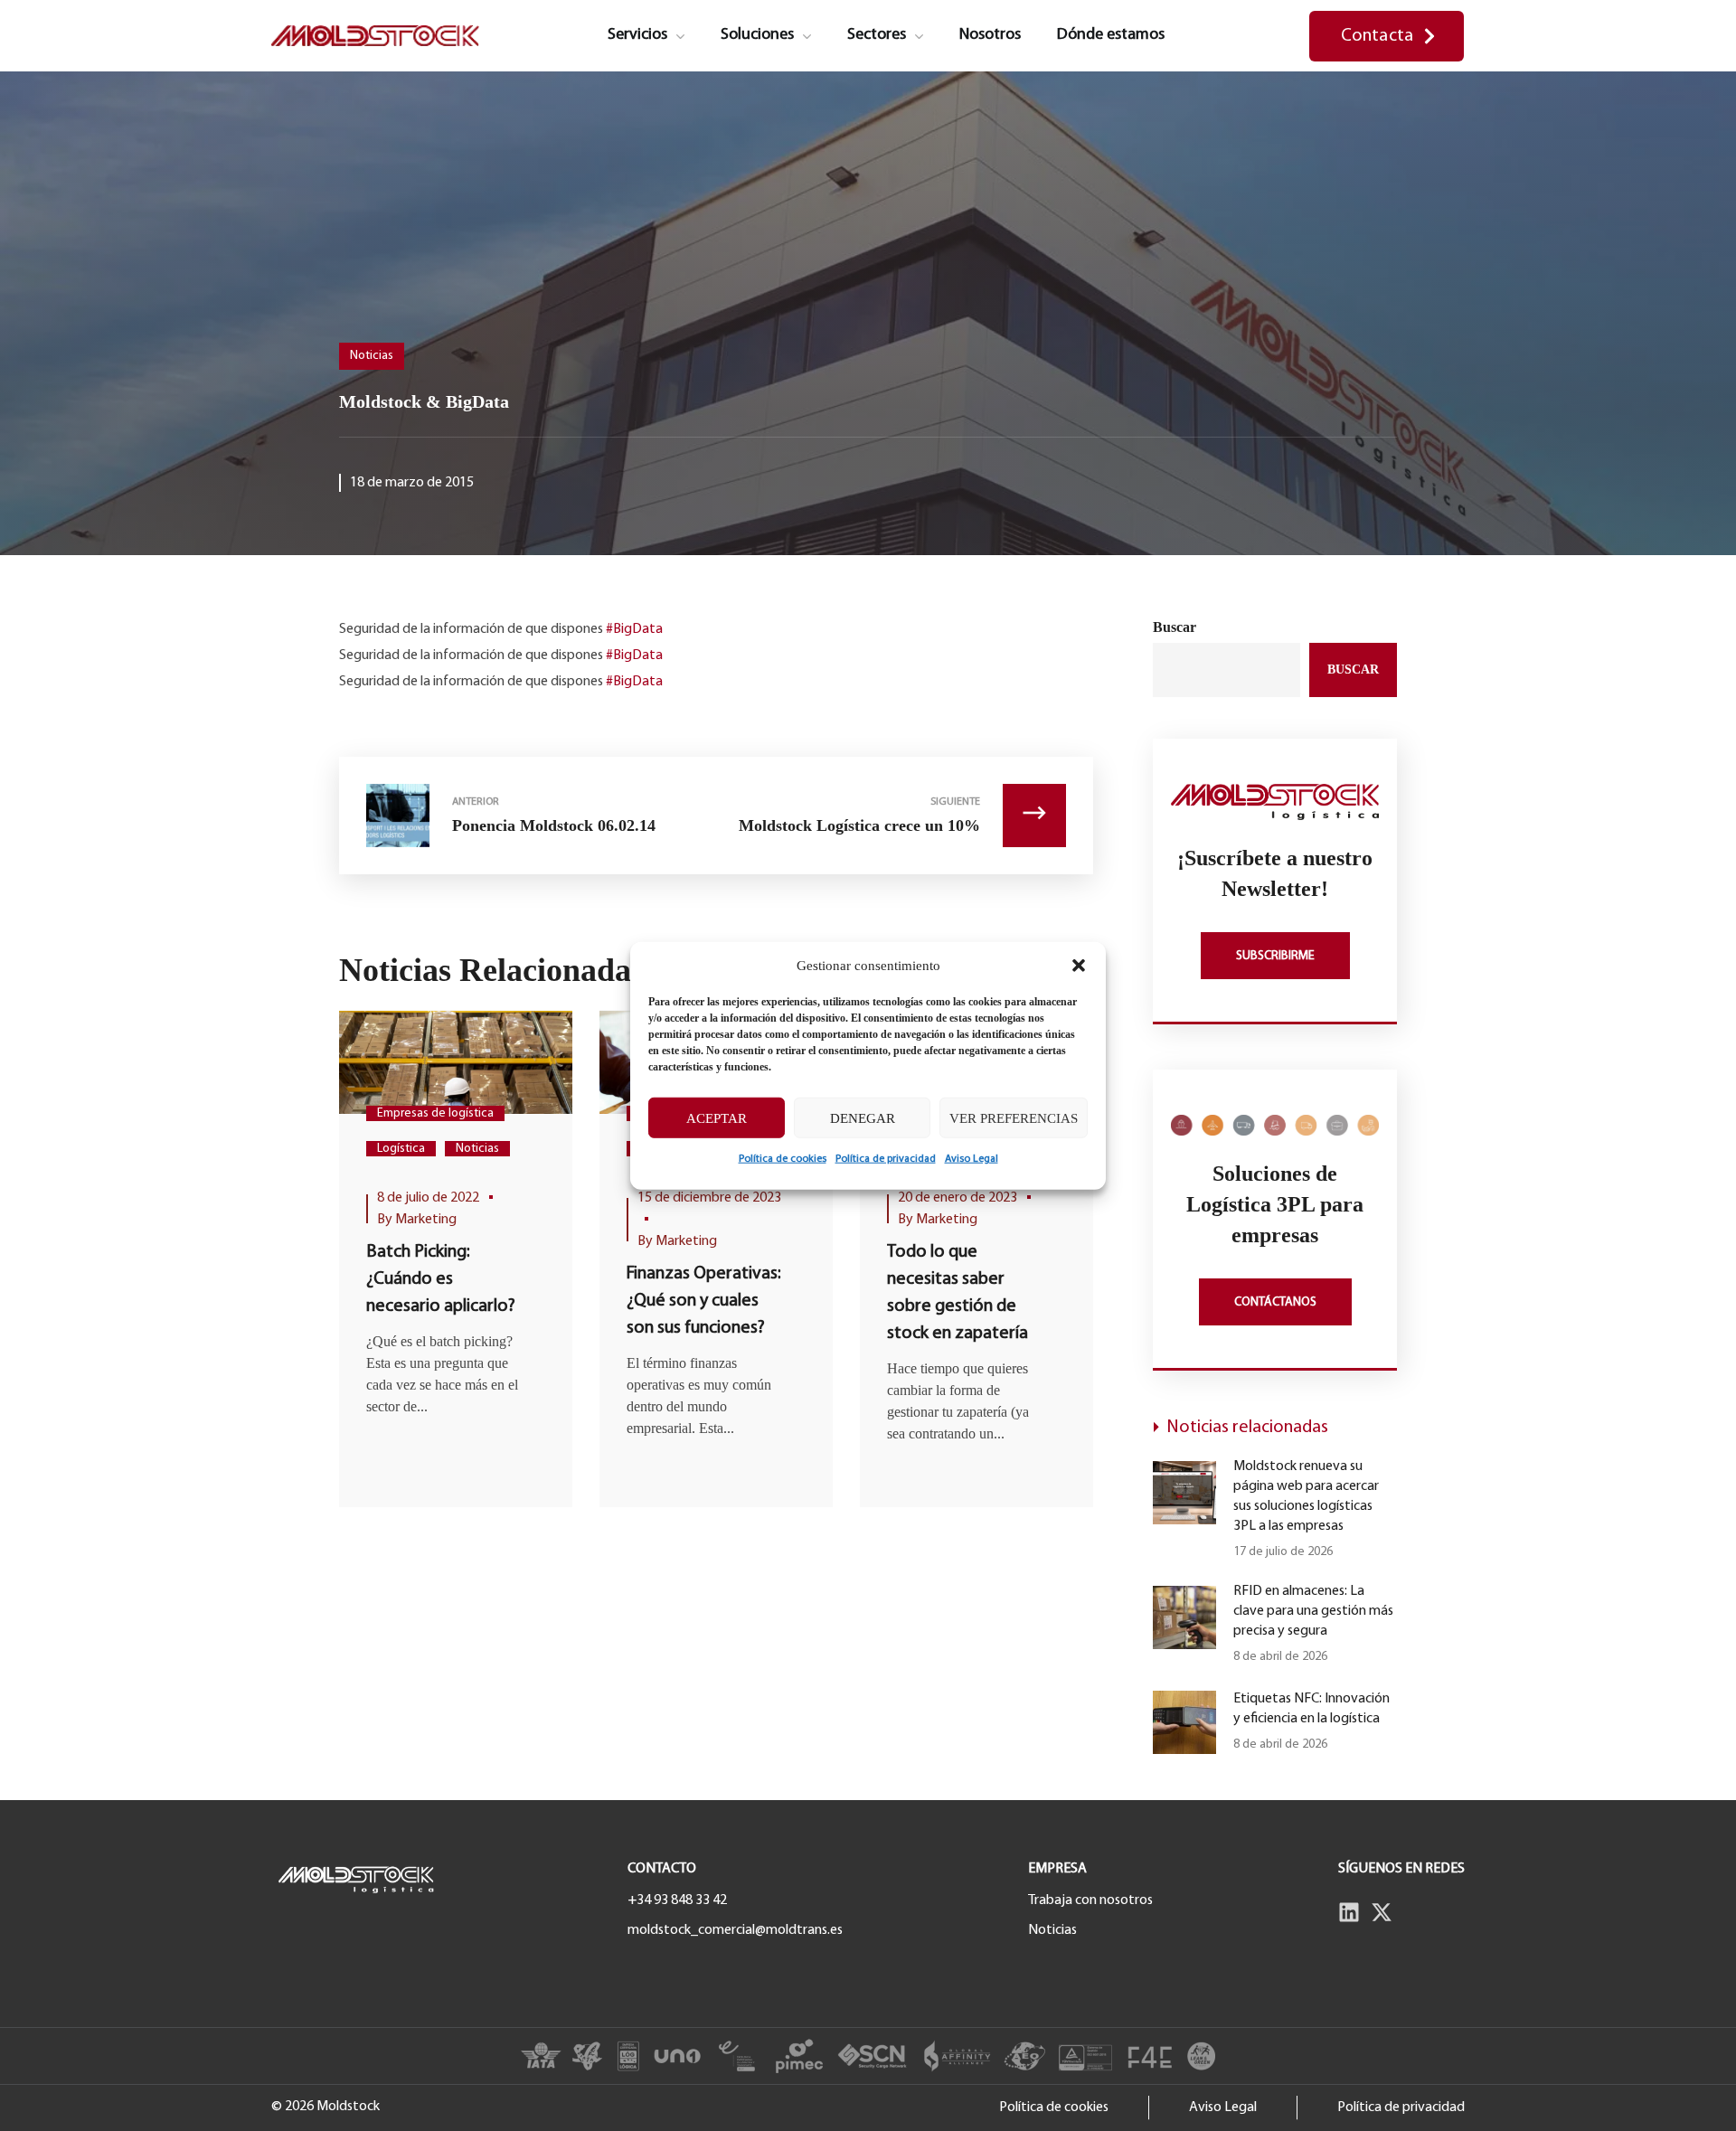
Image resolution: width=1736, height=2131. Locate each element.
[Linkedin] (1349, 1912)
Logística (401, 1149)
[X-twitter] (1382, 1912)
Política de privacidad (886, 1159)
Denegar (863, 1117)
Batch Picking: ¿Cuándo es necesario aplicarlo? (441, 1279)
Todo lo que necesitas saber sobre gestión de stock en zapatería (958, 1293)
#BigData (634, 629)
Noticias (372, 356)
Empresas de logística (435, 1113)
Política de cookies (783, 1159)
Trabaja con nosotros (1090, 1900)
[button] (1079, 966)
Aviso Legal (972, 1159)
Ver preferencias (1014, 1117)
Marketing (426, 1220)
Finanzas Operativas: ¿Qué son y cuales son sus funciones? (704, 1301)
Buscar (1175, 627)
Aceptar (717, 1117)
